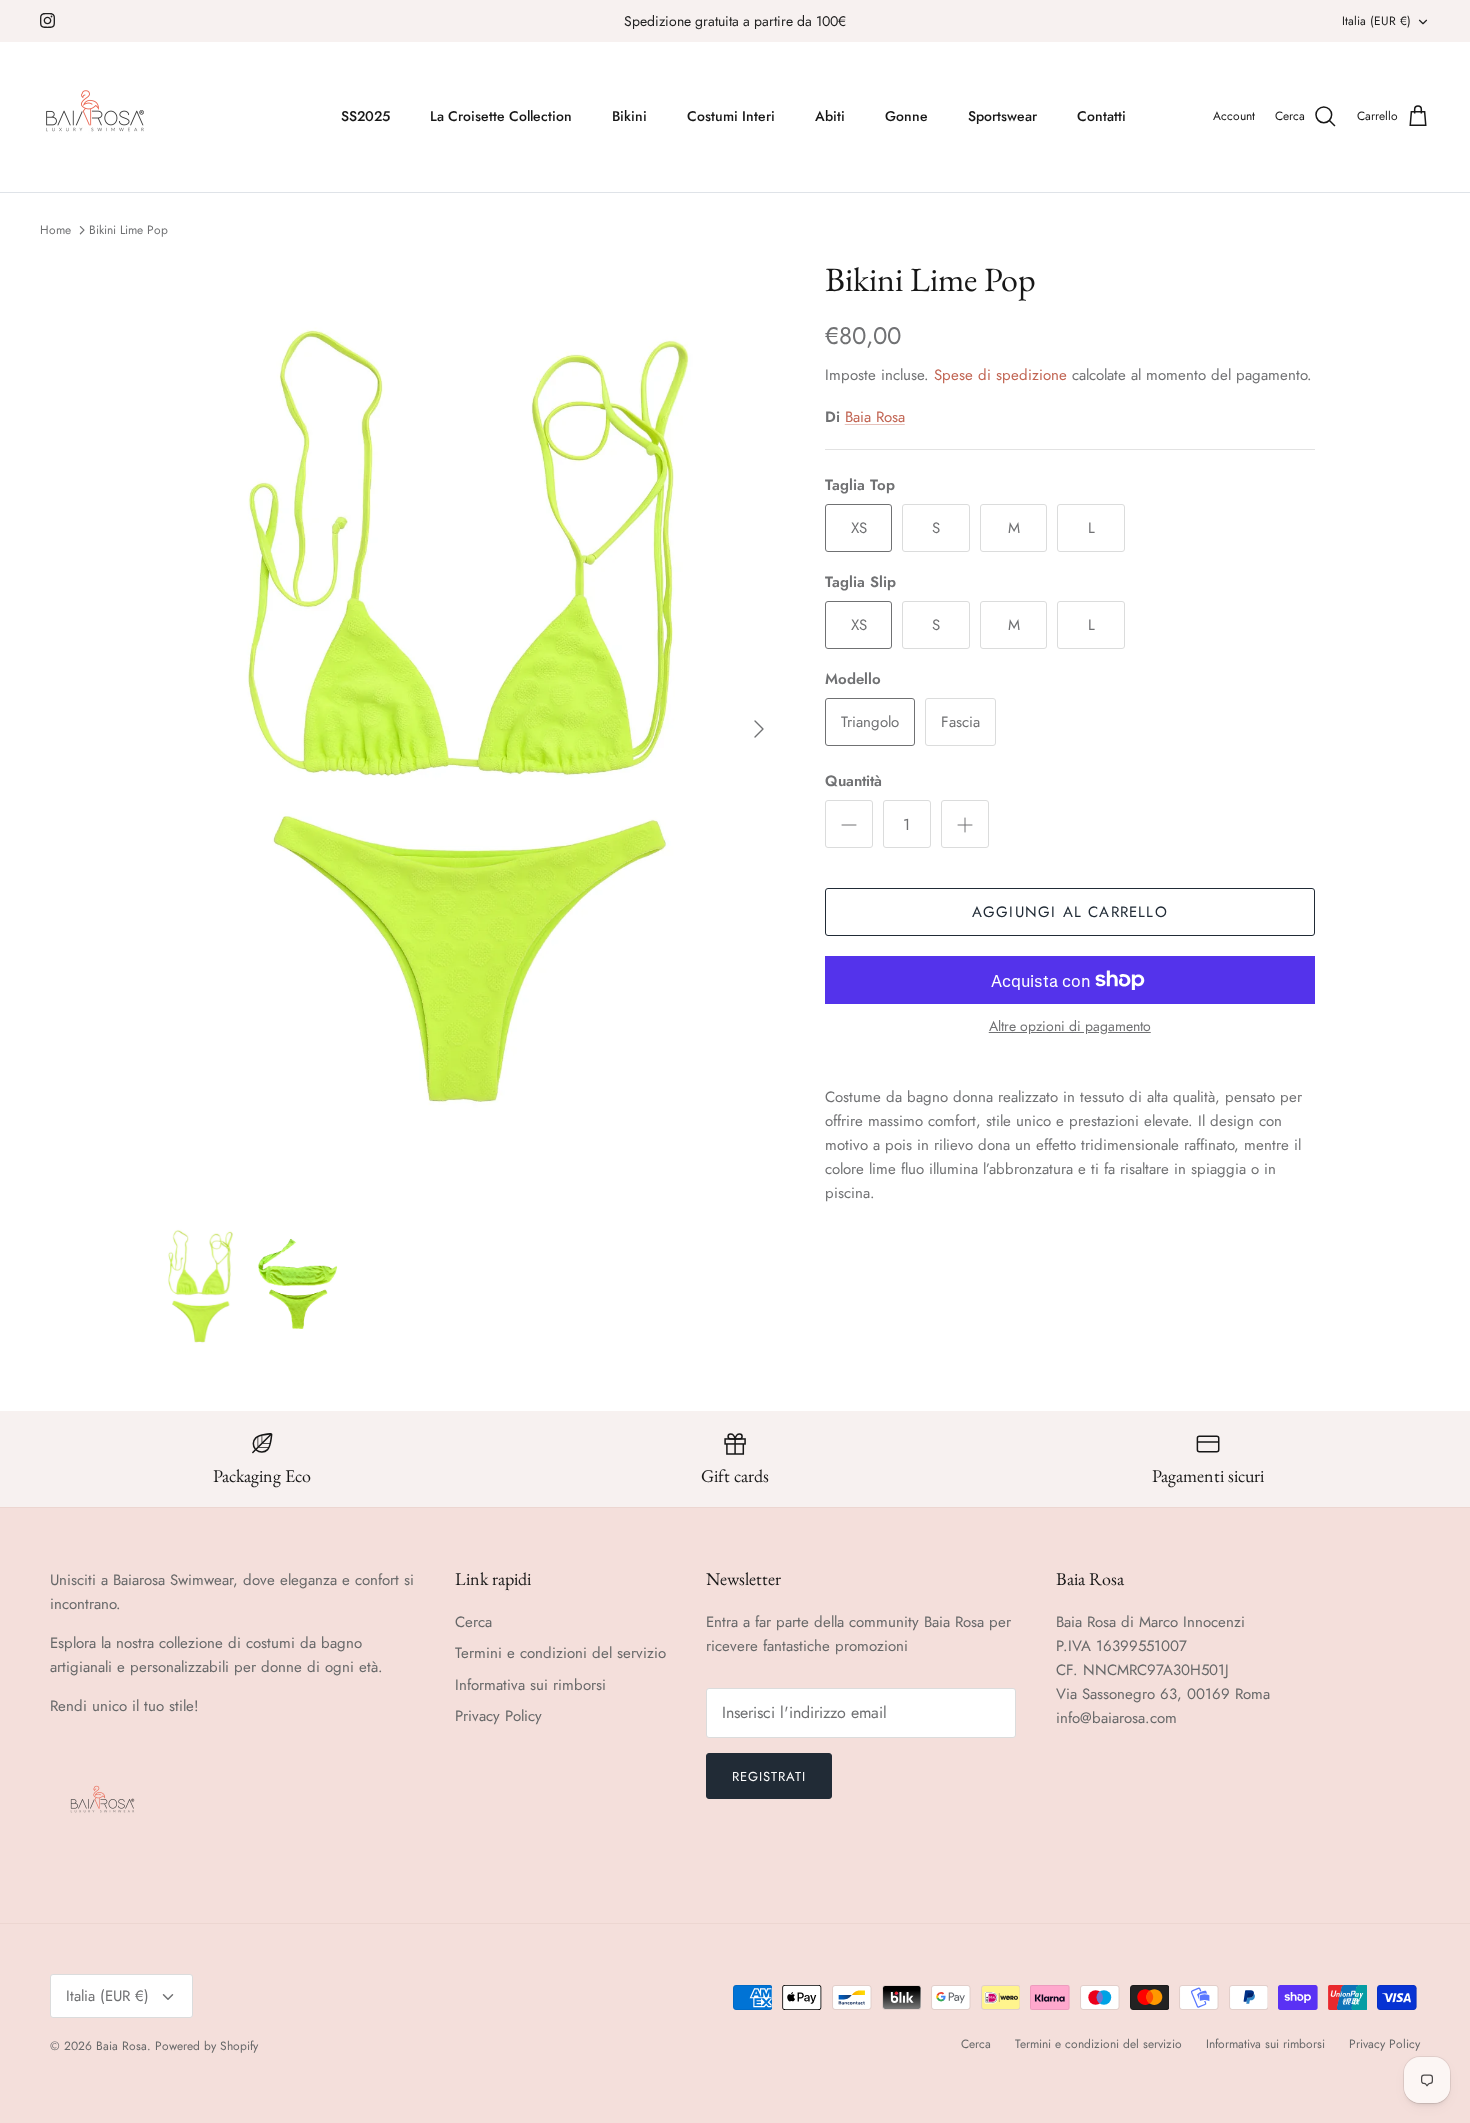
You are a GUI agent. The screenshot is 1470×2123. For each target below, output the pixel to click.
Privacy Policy (498, 1716)
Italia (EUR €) (1376, 21)
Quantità (853, 781)
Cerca (473, 1622)
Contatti (1101, 116)
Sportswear (1002, 116)
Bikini (629, 116)
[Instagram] (47, 20)
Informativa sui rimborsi (530, 1685)
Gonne (906, 116)
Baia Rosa (875, 417)
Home (55, 230)
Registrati (769, 1776)
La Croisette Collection (501, 116)
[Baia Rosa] (95, 117)
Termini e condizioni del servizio (560, 1653)
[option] (468, 728)
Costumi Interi (731, 116)
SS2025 (365, 116)
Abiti (830, 116)
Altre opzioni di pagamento (1070, 1026)
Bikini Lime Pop (128, 230)
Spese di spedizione (1000, 375)
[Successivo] (759, 729)
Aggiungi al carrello (1070, 912)
